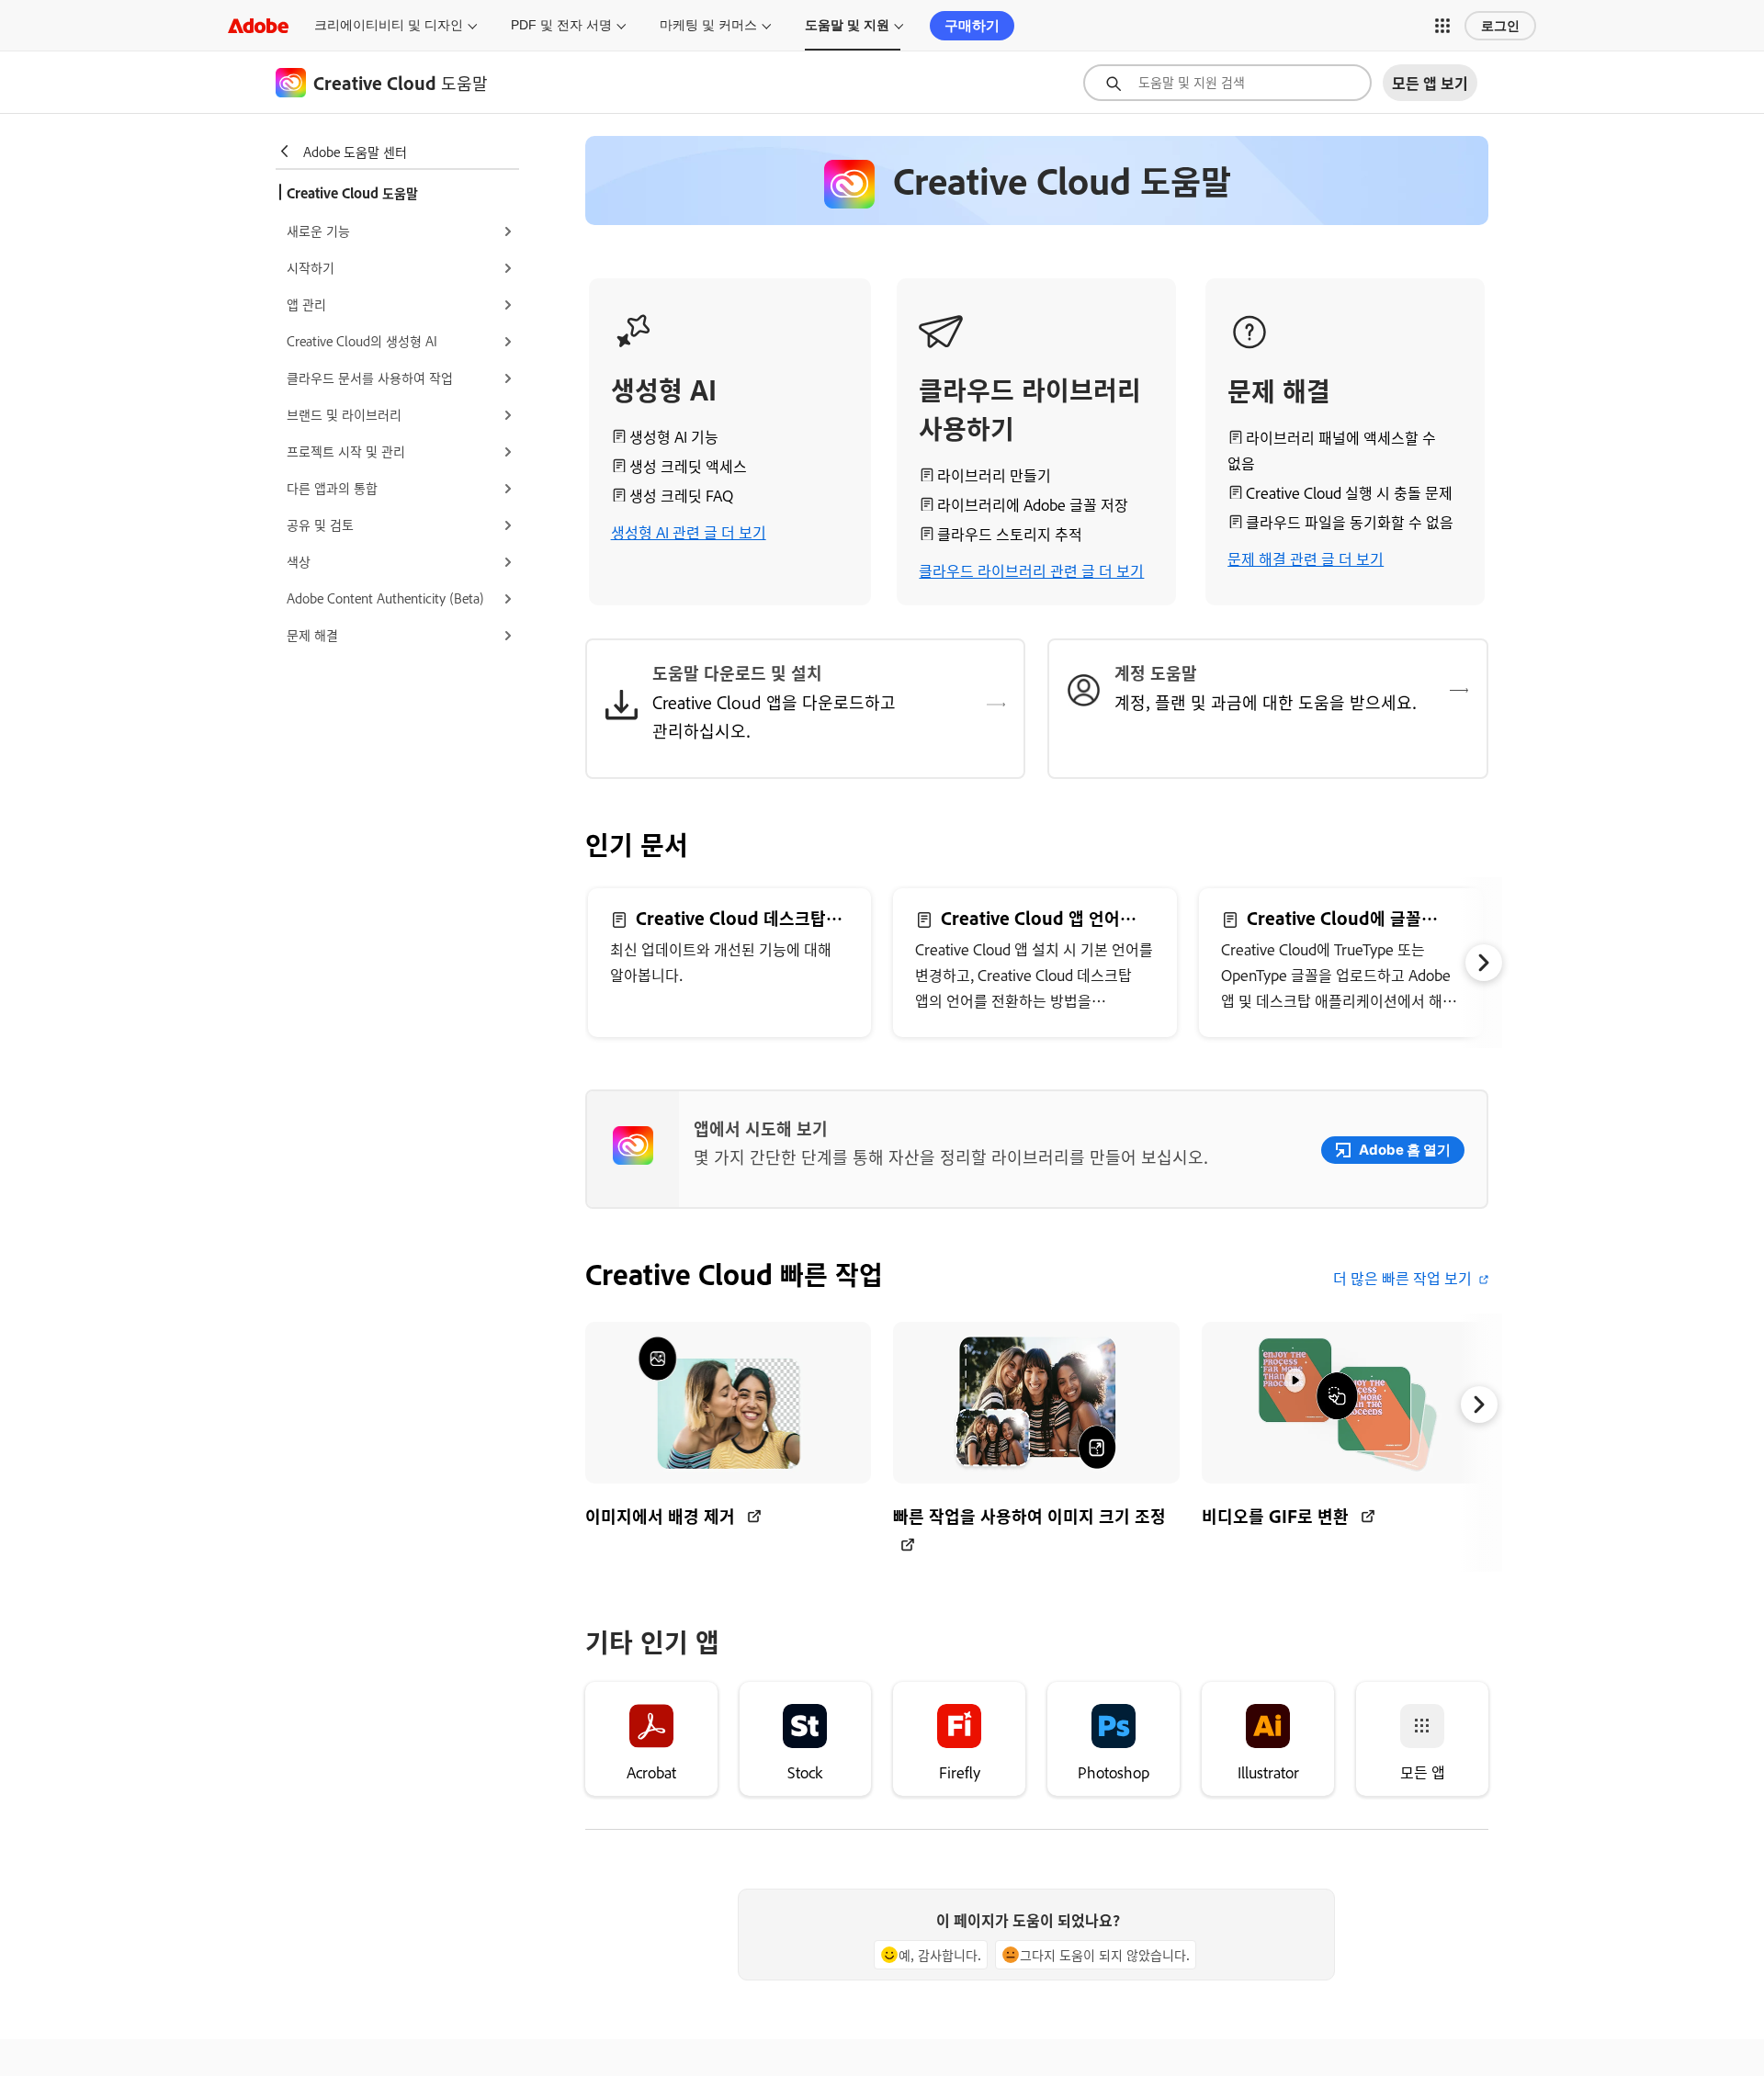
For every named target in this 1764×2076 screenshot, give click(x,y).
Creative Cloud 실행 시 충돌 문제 (1349, 492)
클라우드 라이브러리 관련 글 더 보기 (1031, 570)
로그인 (1500, 26)
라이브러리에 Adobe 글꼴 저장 (1033, 504)
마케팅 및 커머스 (708, 25)
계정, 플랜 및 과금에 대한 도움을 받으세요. (1266, 702)
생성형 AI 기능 (674, 436)
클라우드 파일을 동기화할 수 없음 (1350, 522)
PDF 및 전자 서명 (561, 25)
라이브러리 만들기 (994, 475)
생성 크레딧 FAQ (681, 495)
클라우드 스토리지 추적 (1010, 534)
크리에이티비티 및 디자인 (389, 25)
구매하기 (972, 25)
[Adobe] (258, 25)
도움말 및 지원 (847, 25)
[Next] (1484, 963)
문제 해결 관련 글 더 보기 (1306, 558)
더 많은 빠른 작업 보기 (1402, 1278)
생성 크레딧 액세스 (688, 466)
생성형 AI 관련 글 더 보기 (689, 532)
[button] (1442, 26)
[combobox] (1227, 83)
